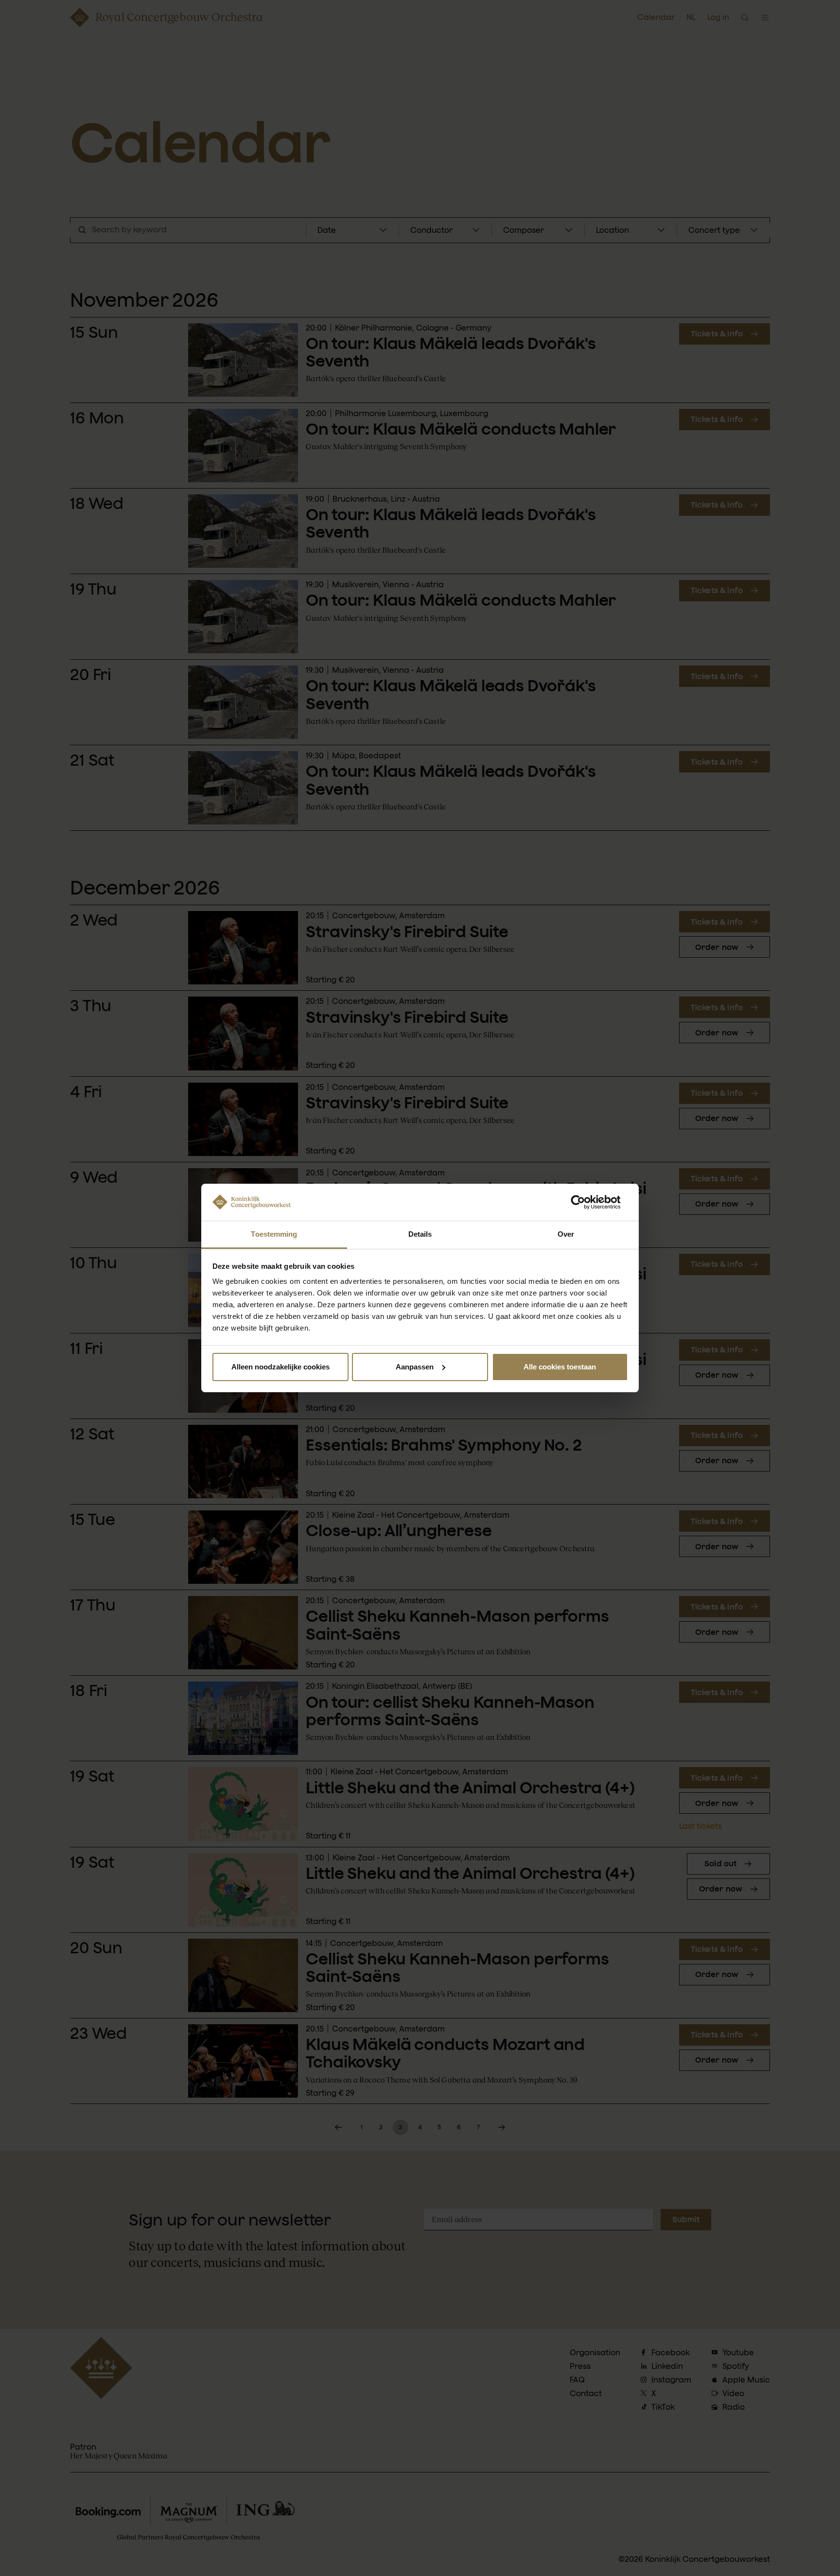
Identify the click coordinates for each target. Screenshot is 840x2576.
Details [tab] (420, 1234)
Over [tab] (566, 1234)
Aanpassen (415, 1367)
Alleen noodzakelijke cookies (280, 1367)
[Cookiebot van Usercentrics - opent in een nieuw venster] (586, 1202)
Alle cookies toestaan (560, 1367)
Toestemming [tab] (274, 1234)
